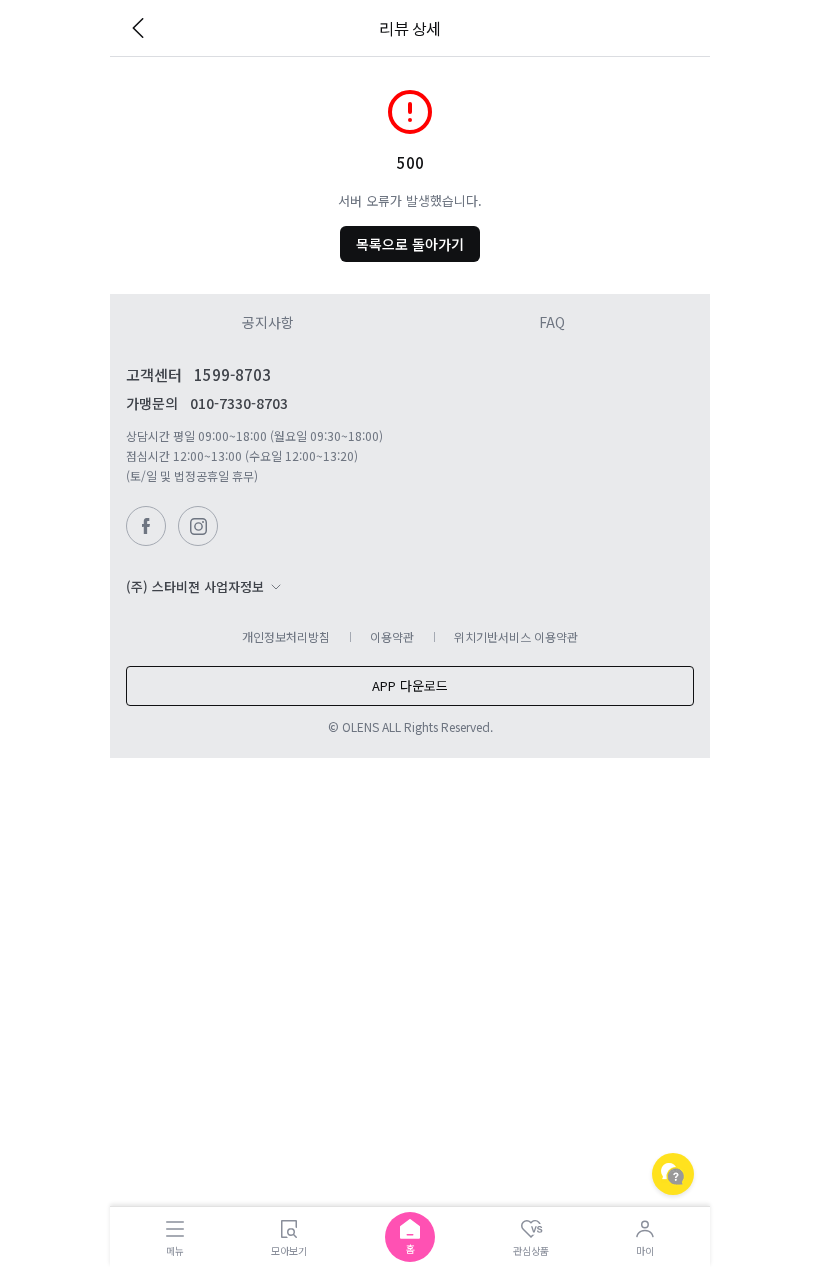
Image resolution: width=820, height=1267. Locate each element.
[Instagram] (198, 526)
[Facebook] (146, 526)
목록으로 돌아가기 (410, 244)
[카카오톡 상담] (673, 1174)
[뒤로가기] (138, 28)
